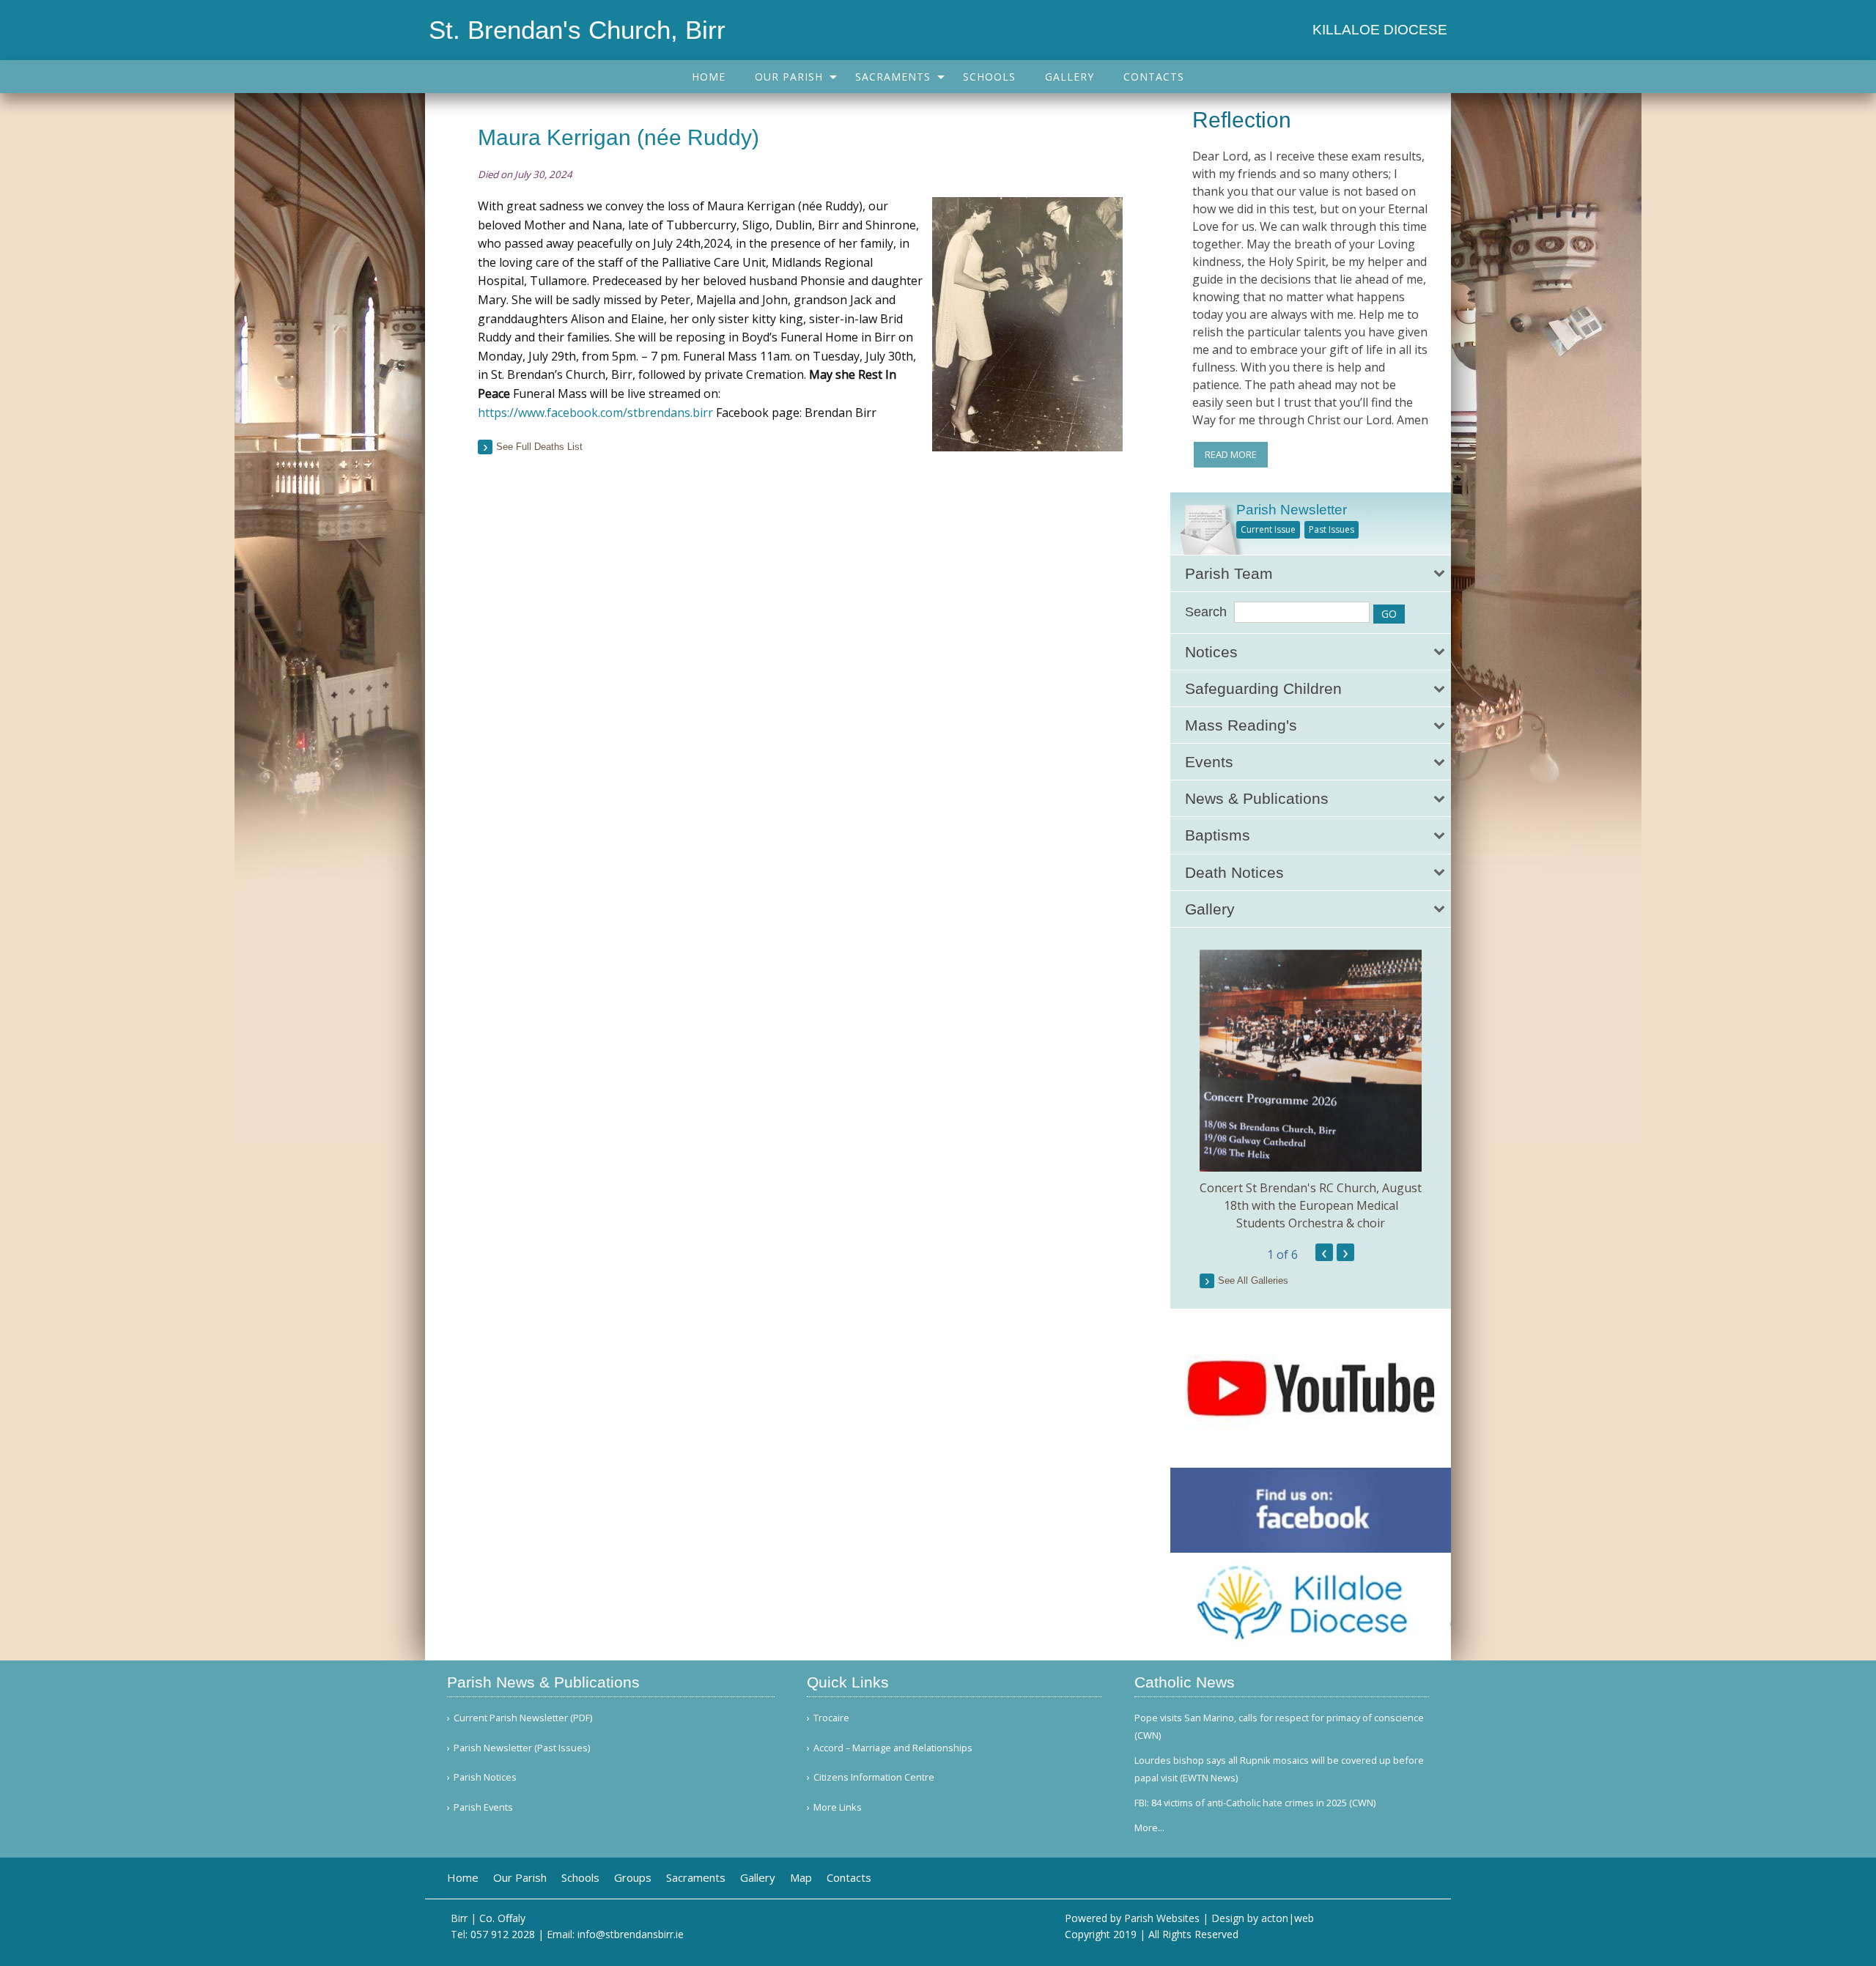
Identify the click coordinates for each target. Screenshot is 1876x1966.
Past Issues (1332, 529)
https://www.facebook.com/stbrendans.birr (597, 413)
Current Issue (1268, 529)
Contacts (1154, 77)
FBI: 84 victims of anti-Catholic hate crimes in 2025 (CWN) (1255, 1803)
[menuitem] (709, 77)
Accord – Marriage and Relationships (893, 1748)
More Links (838, 1807)
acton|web (1288, 1918)
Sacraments (893, 77)
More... (1149, 1828)
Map (801, 1878)
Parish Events (483, 1807)
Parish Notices (485, 1777)
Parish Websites (1162, 1918)
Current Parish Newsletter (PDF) (523, 1718)
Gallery (1070, 77)
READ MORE (1231, 454)
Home (709, 77)
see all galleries (1253, 1281)
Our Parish (789, 77)
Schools (989, 77)
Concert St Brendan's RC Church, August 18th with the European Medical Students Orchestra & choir (1311, 1205)
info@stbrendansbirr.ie (631, 1934)
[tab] (1311, 573)
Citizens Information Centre (874, 1777)
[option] (1311, 1091)
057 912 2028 (503, 1934)
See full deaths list (539, 447)
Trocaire (831, 1718)
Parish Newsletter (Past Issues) (522, 1748)
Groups (633, 1878)
